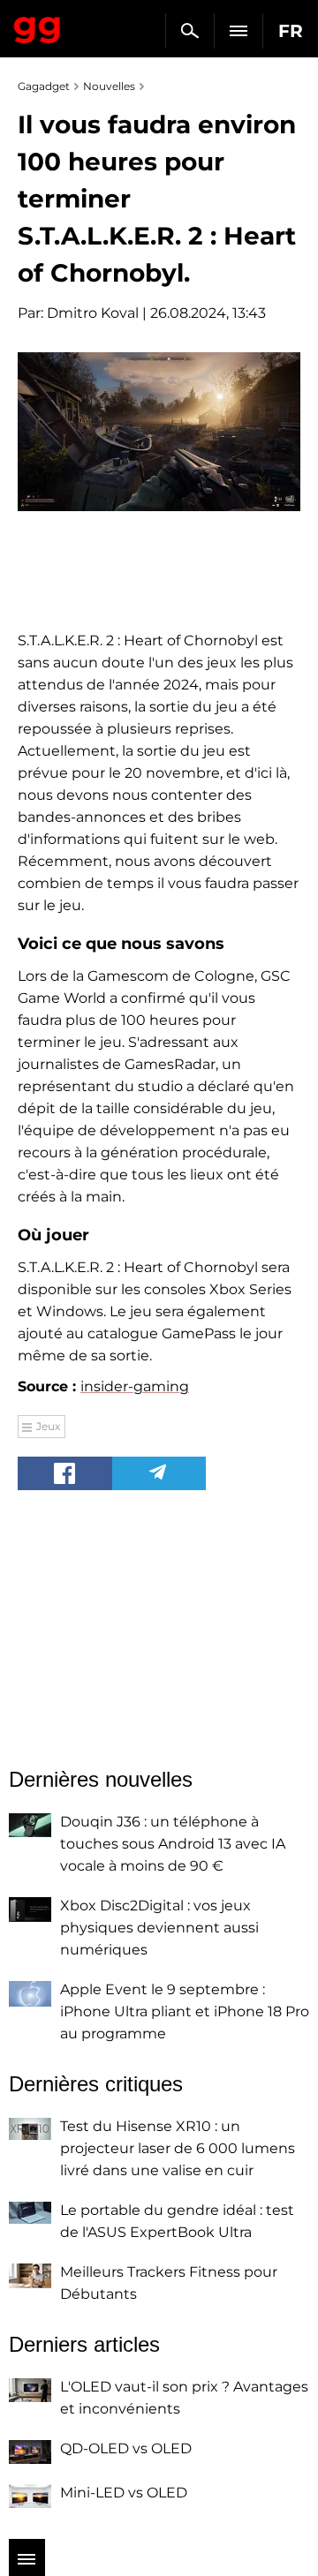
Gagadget (38, 26)
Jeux (48, 1426)
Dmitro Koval (93, 313)
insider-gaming (135, 1386)
